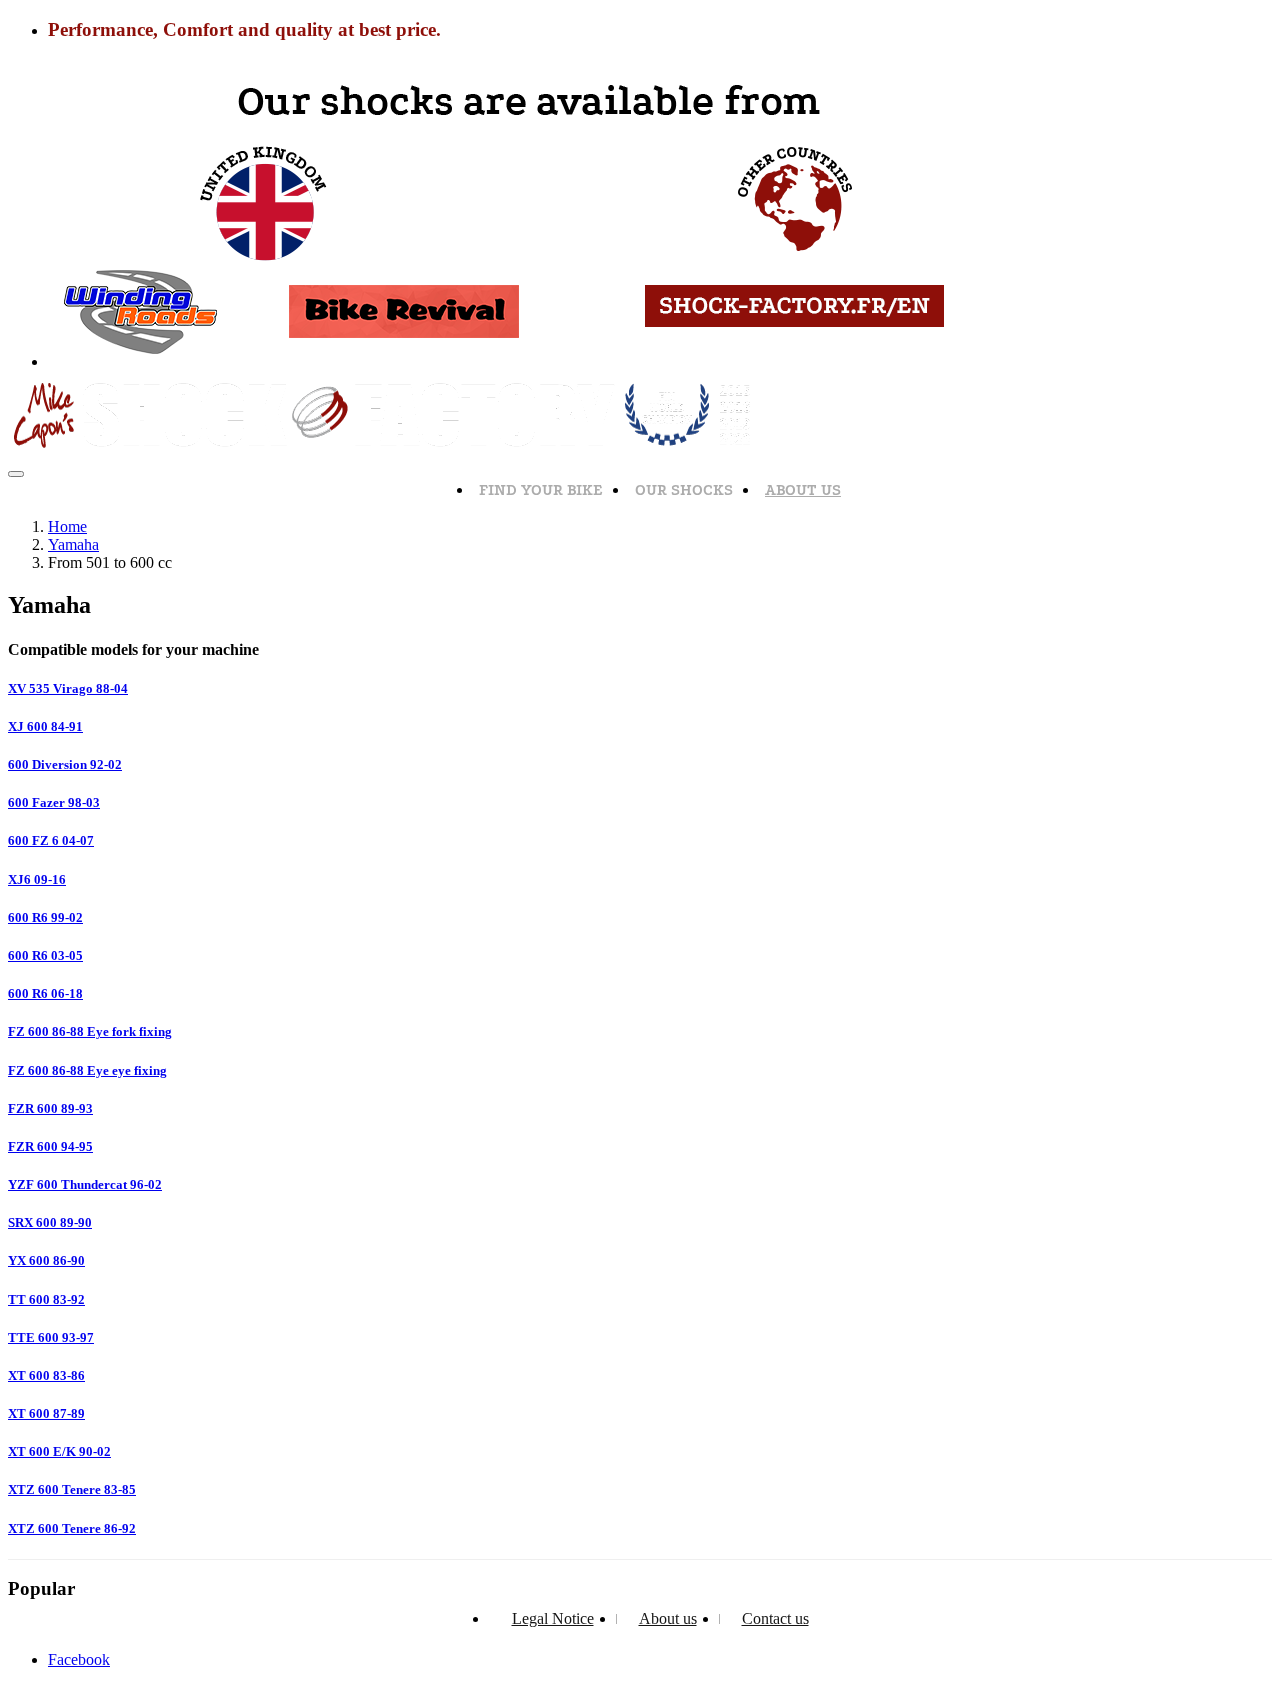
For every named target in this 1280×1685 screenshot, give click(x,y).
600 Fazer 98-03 (54, 802)
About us (803, 490)
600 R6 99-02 (45, 917)
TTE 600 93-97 (51, 1337)
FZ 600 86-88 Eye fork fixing (90, 1031)
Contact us (775, 1618)
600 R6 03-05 (45, 955)
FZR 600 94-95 (50, 1146)
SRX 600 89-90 (50, 1222)
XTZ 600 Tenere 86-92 (72, 1528)
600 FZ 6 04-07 (51, 840)
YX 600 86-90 (46, 1260)
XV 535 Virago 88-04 (68, 688)
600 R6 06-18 (45, 993)
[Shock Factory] (385, 450)
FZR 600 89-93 (50, 1108)
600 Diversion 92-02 (65, 764)
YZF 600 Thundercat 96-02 (85, 1184)
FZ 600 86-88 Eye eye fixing (87, 1070)
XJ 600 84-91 (45, 726)
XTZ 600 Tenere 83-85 (72, 1489)
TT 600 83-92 (46, 1299)
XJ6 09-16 (37, 879)
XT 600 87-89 (46, 1413)
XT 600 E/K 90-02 (59, 1451)
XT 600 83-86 (46, 1375)
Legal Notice (553, 1618)
